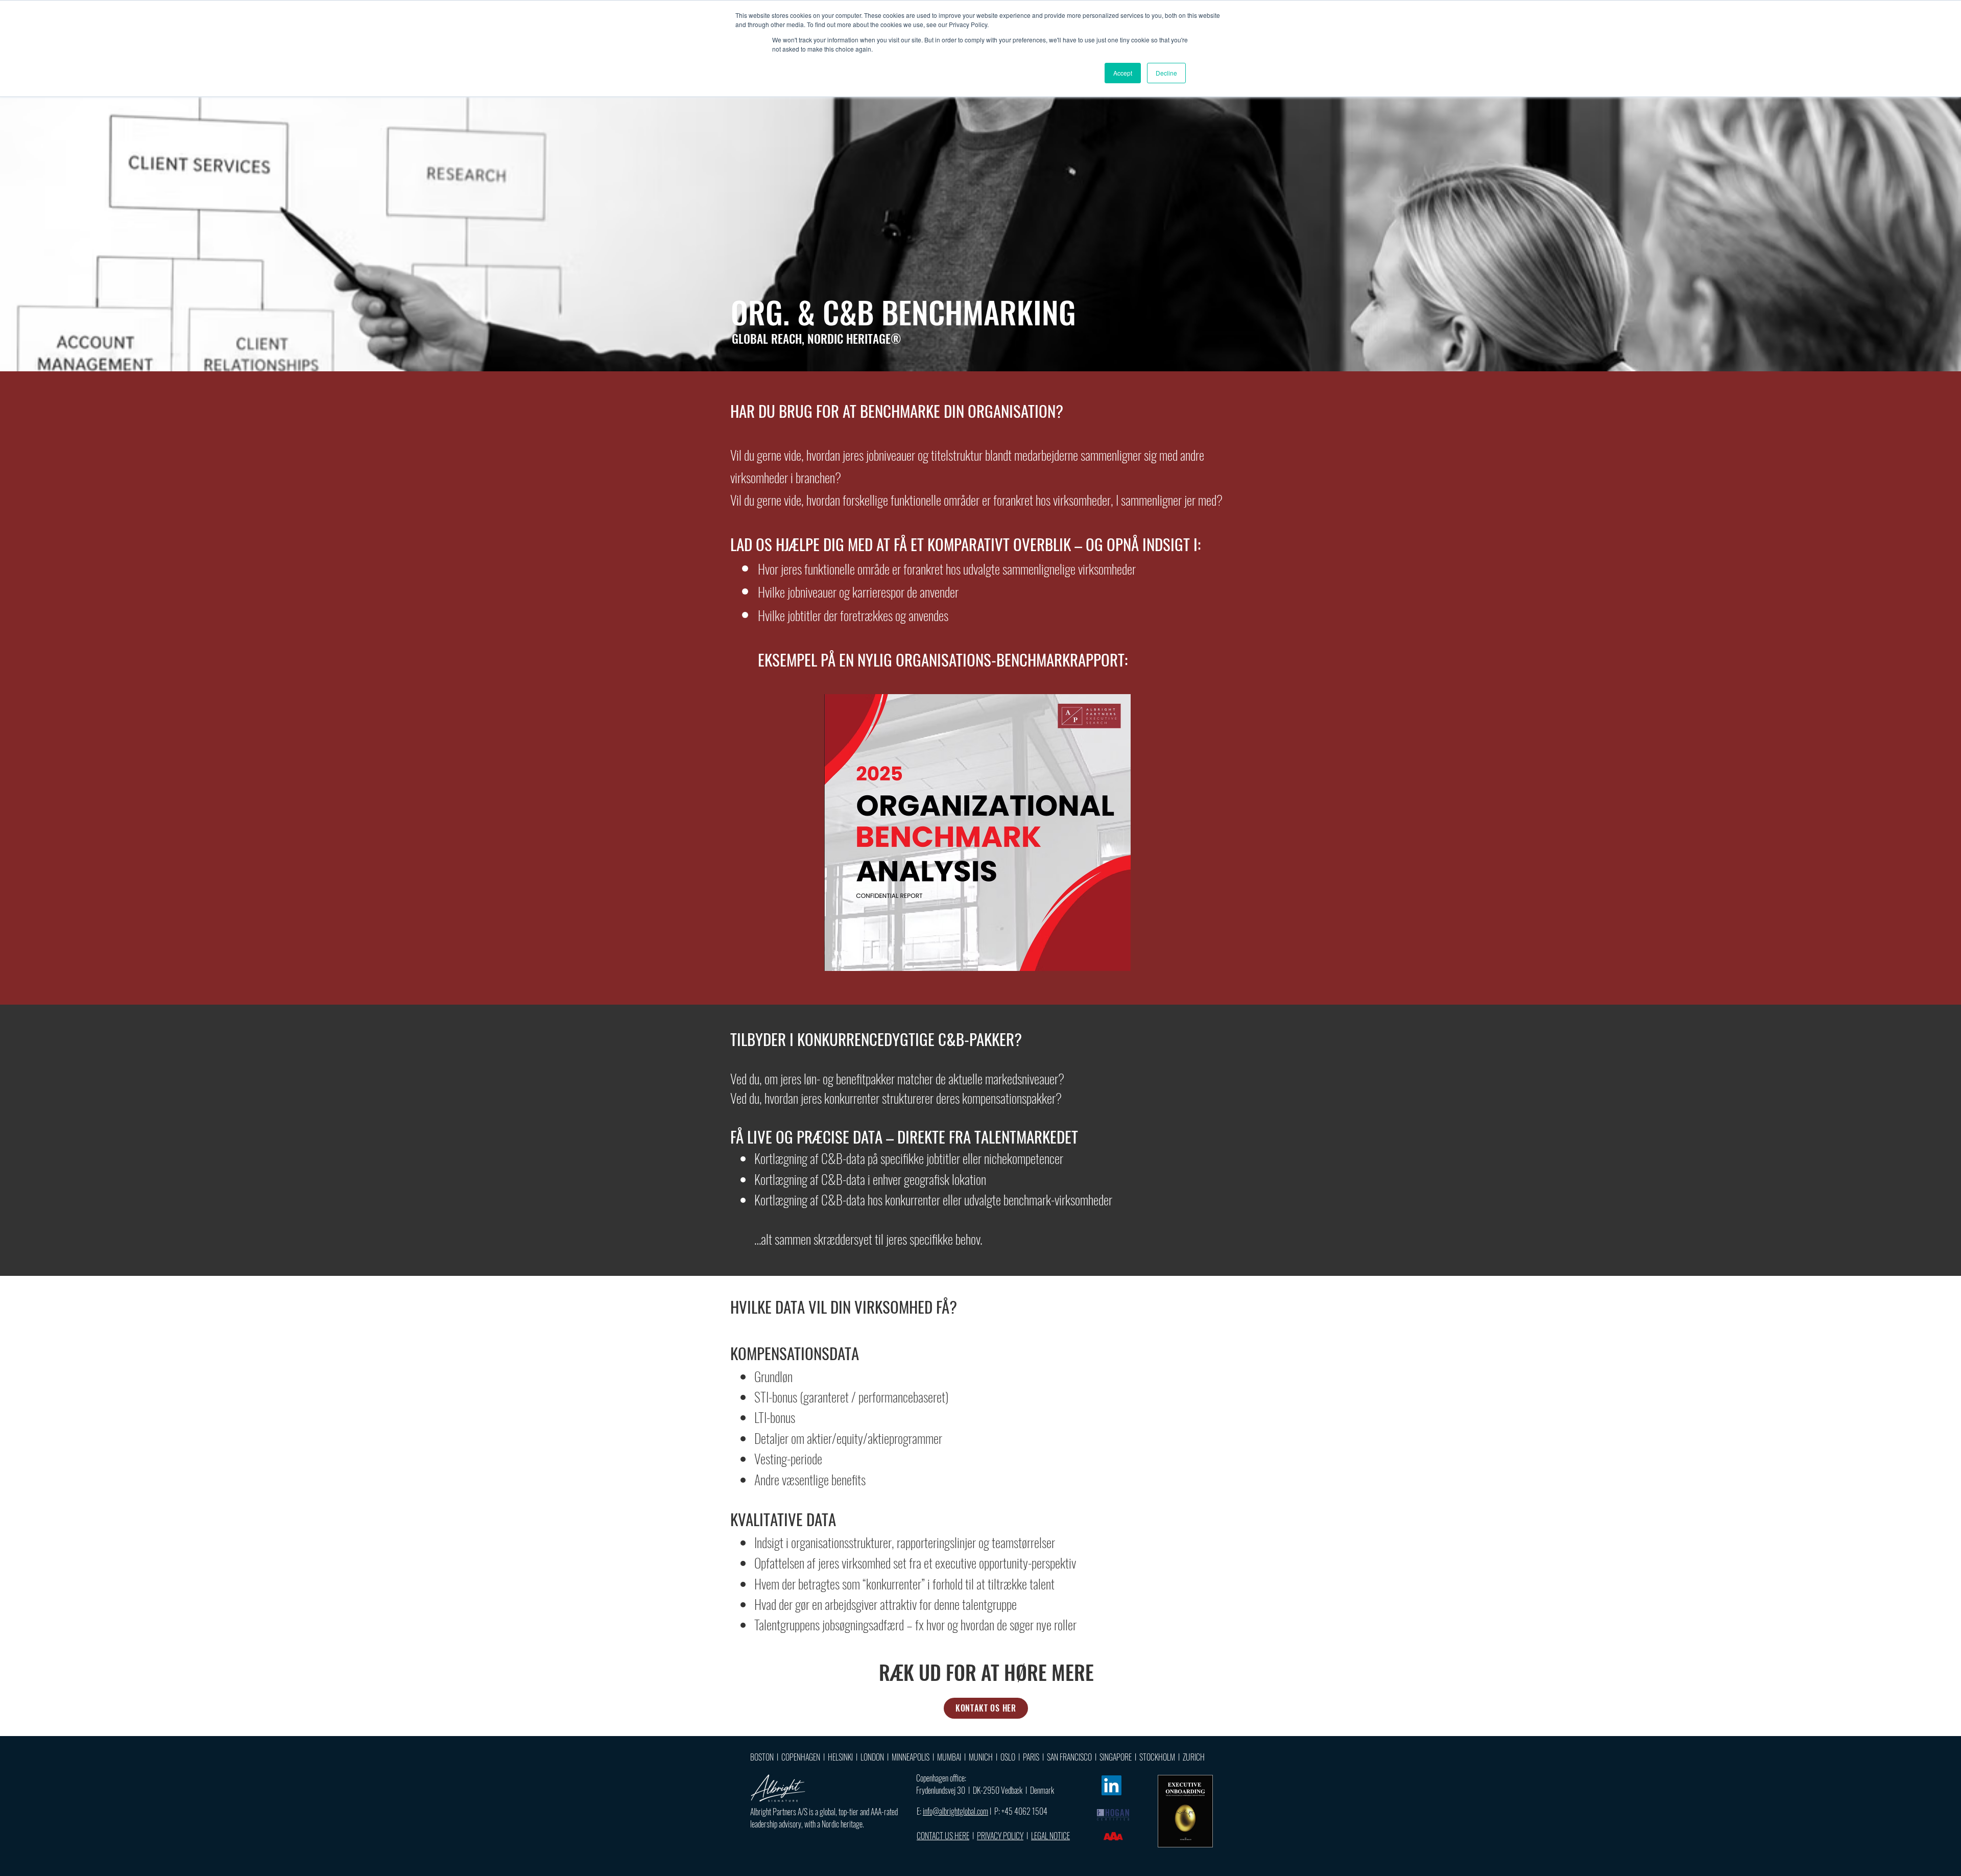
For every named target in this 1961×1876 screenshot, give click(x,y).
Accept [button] (1123, 73)
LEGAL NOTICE (1050, 1836)
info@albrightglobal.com (955, 1811)
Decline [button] (1166, 73)
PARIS (1031, 1757)
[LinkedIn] (1111, 1785)
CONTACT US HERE (943, 1836)
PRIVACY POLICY (1000, 1836)
